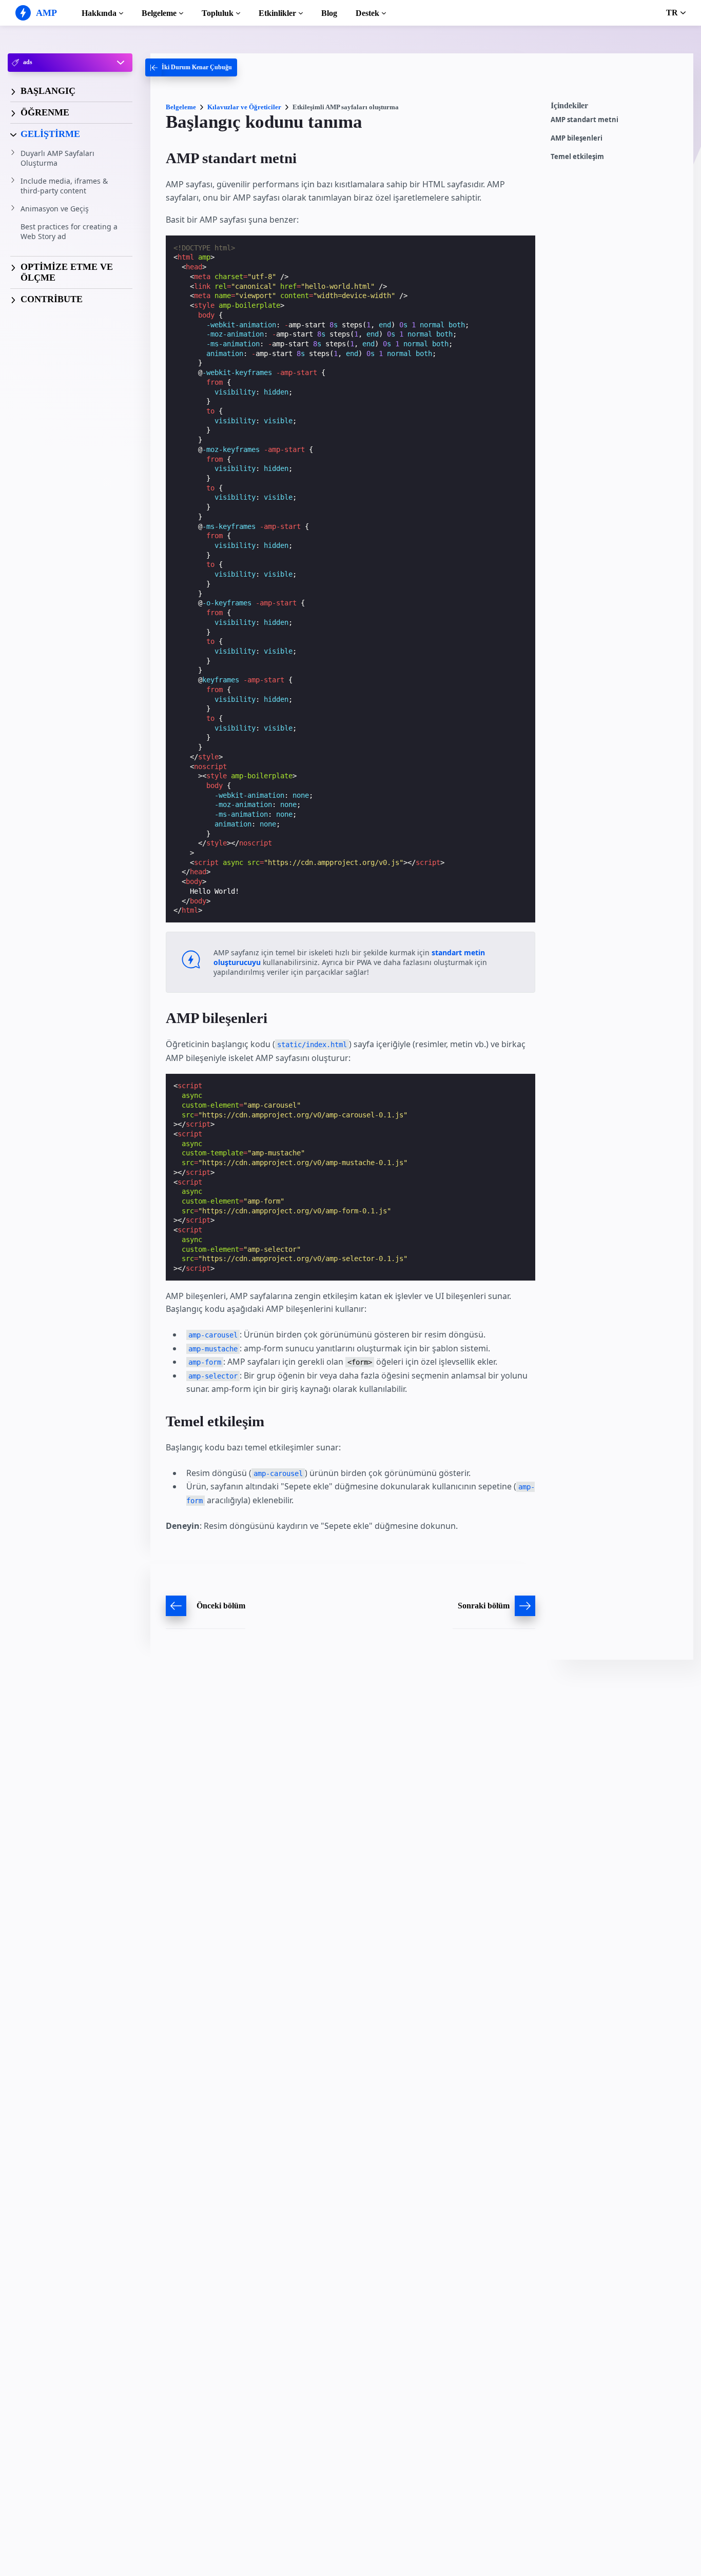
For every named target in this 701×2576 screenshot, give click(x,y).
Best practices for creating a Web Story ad (69, 232)
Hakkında (99, 13)
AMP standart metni (585, 120)
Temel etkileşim (577, 157)
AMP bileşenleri (577, 138)
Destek (367, 13)
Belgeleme (159, 13)
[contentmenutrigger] (617, 108)
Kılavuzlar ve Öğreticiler (244, 107)
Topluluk (218, 13)
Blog (329, 13)
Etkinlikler (277, 13)
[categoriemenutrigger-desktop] (191, 67)
